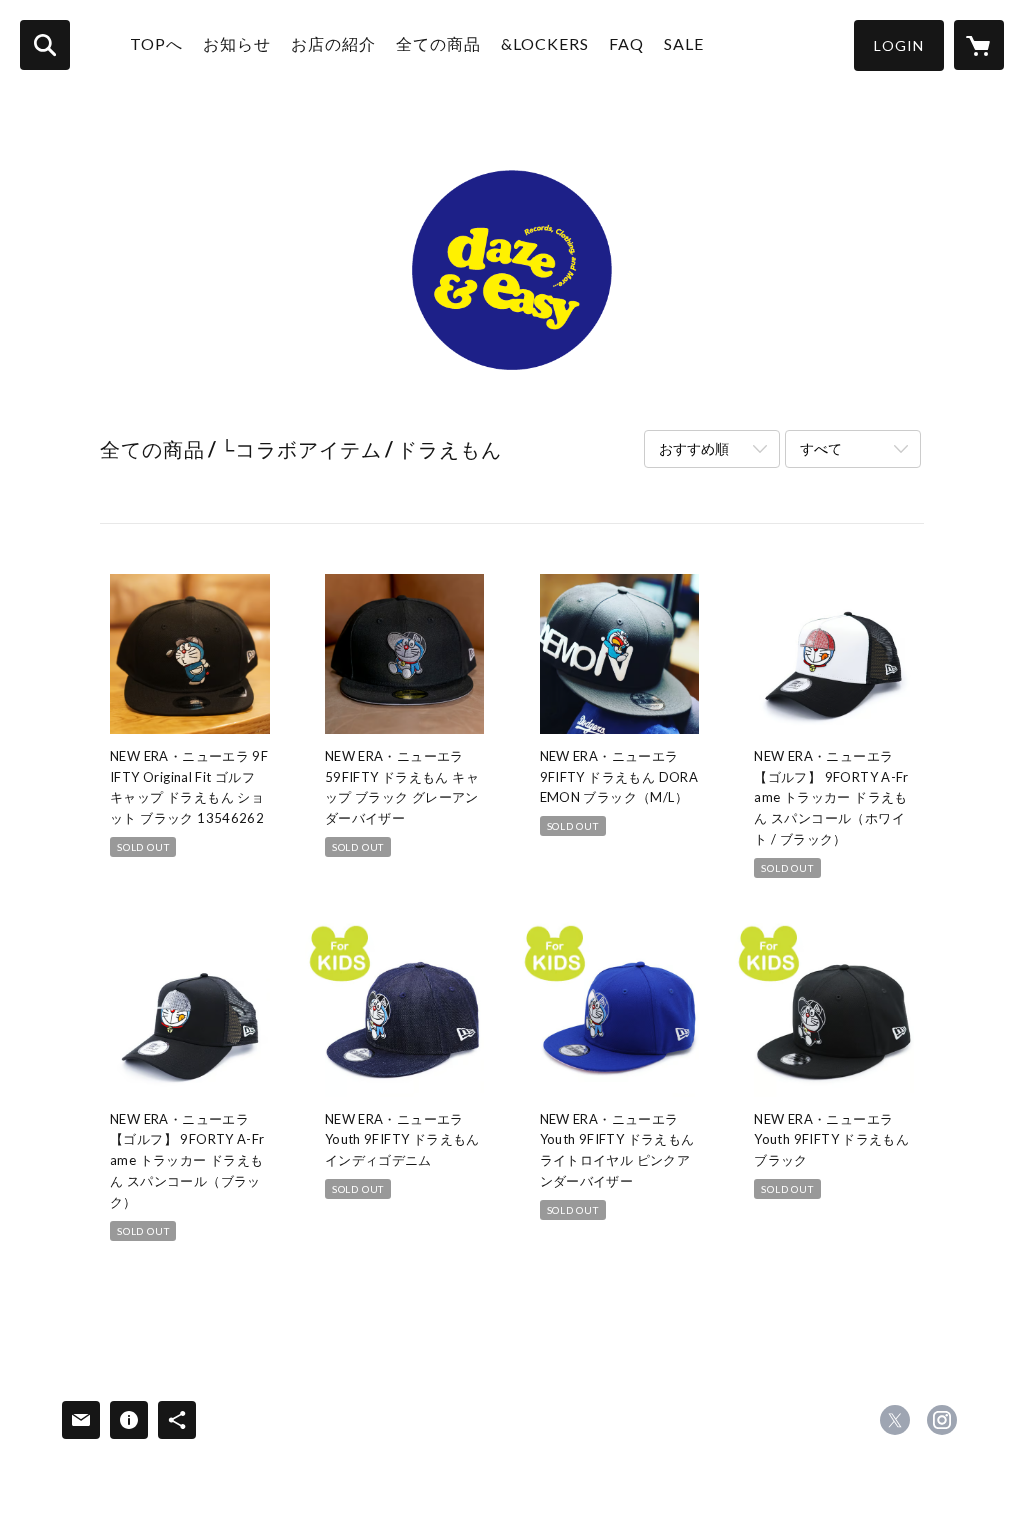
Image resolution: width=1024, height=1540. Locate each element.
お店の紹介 (333, 43)
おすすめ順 (694, 448)
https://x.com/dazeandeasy (895, 1420)
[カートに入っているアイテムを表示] (979, 45)
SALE (684, 43)
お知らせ (237, 43)
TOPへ (156, 43)
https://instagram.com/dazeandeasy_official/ (942, 1420)
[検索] (45, 45)
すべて (821, 448)
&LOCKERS (545, 43)
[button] (899, 45)
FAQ (626, 43)
